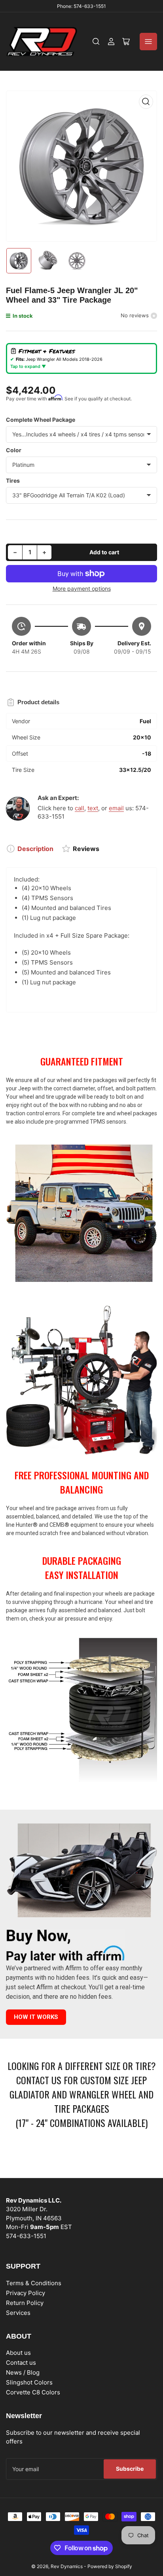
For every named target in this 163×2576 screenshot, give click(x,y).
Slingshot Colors (29, 2382)
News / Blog (23, 2372)
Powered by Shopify (110, 2566)
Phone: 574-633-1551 (81, 6)
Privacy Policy (26, 2293)
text (93, 808)
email (116, 808)
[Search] (96, 42)
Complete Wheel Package (41, 420)
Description (35, 849)
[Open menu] (148, 42)
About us (18, 2353)
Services (18, 2313)
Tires (13, 481)
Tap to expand (26, 366)
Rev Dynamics (67, 2566)
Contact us (21, 2363)
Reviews (86, 849)
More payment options (82, 589)
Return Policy (25, 2303)
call (80, 808)
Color (14, 450)
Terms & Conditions (34, 2283)
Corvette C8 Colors (33, 2392)
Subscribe (130, 2469)
